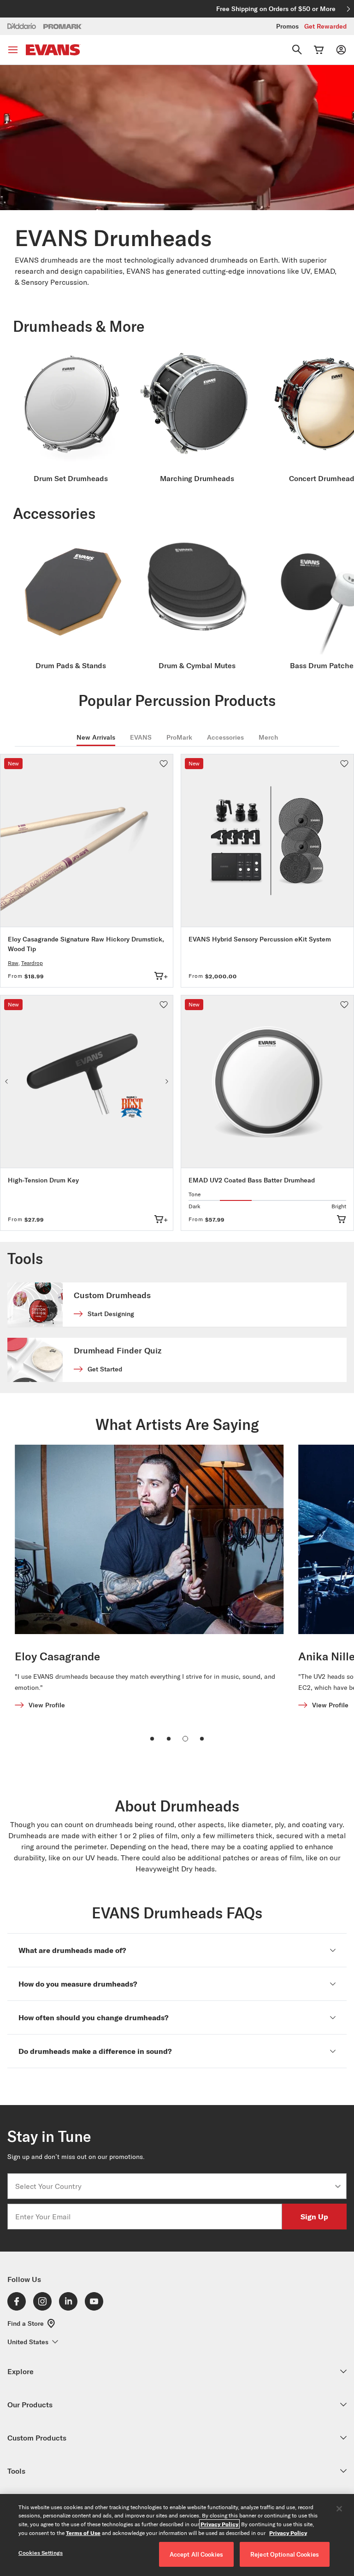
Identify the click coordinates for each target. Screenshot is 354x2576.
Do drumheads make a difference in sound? (95, 2051)
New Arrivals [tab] (96, 737)
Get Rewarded (325, 26)
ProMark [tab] (179, 737)
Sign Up (314, 2216)
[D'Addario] (22, 26)
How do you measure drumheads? (78, 1984)
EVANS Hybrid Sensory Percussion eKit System (260, 939)
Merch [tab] (268, 737)
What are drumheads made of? (72, 1950)
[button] (164, 764)
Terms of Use (83, 2533)
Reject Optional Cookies (285, 2554)
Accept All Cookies (196, 2554)
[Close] (339, 2509)
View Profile (47, 1705)
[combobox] (174, 2186)
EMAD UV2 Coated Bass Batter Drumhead (252, 1180)
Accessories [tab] (225, 737)
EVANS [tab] (141, 737)
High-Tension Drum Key (43, 1180)
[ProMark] (63, 26)
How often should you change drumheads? (93, 2017)
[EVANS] (53, 50)
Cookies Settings (41, 2553)
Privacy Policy (219, 2524)
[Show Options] (338, 2186)
